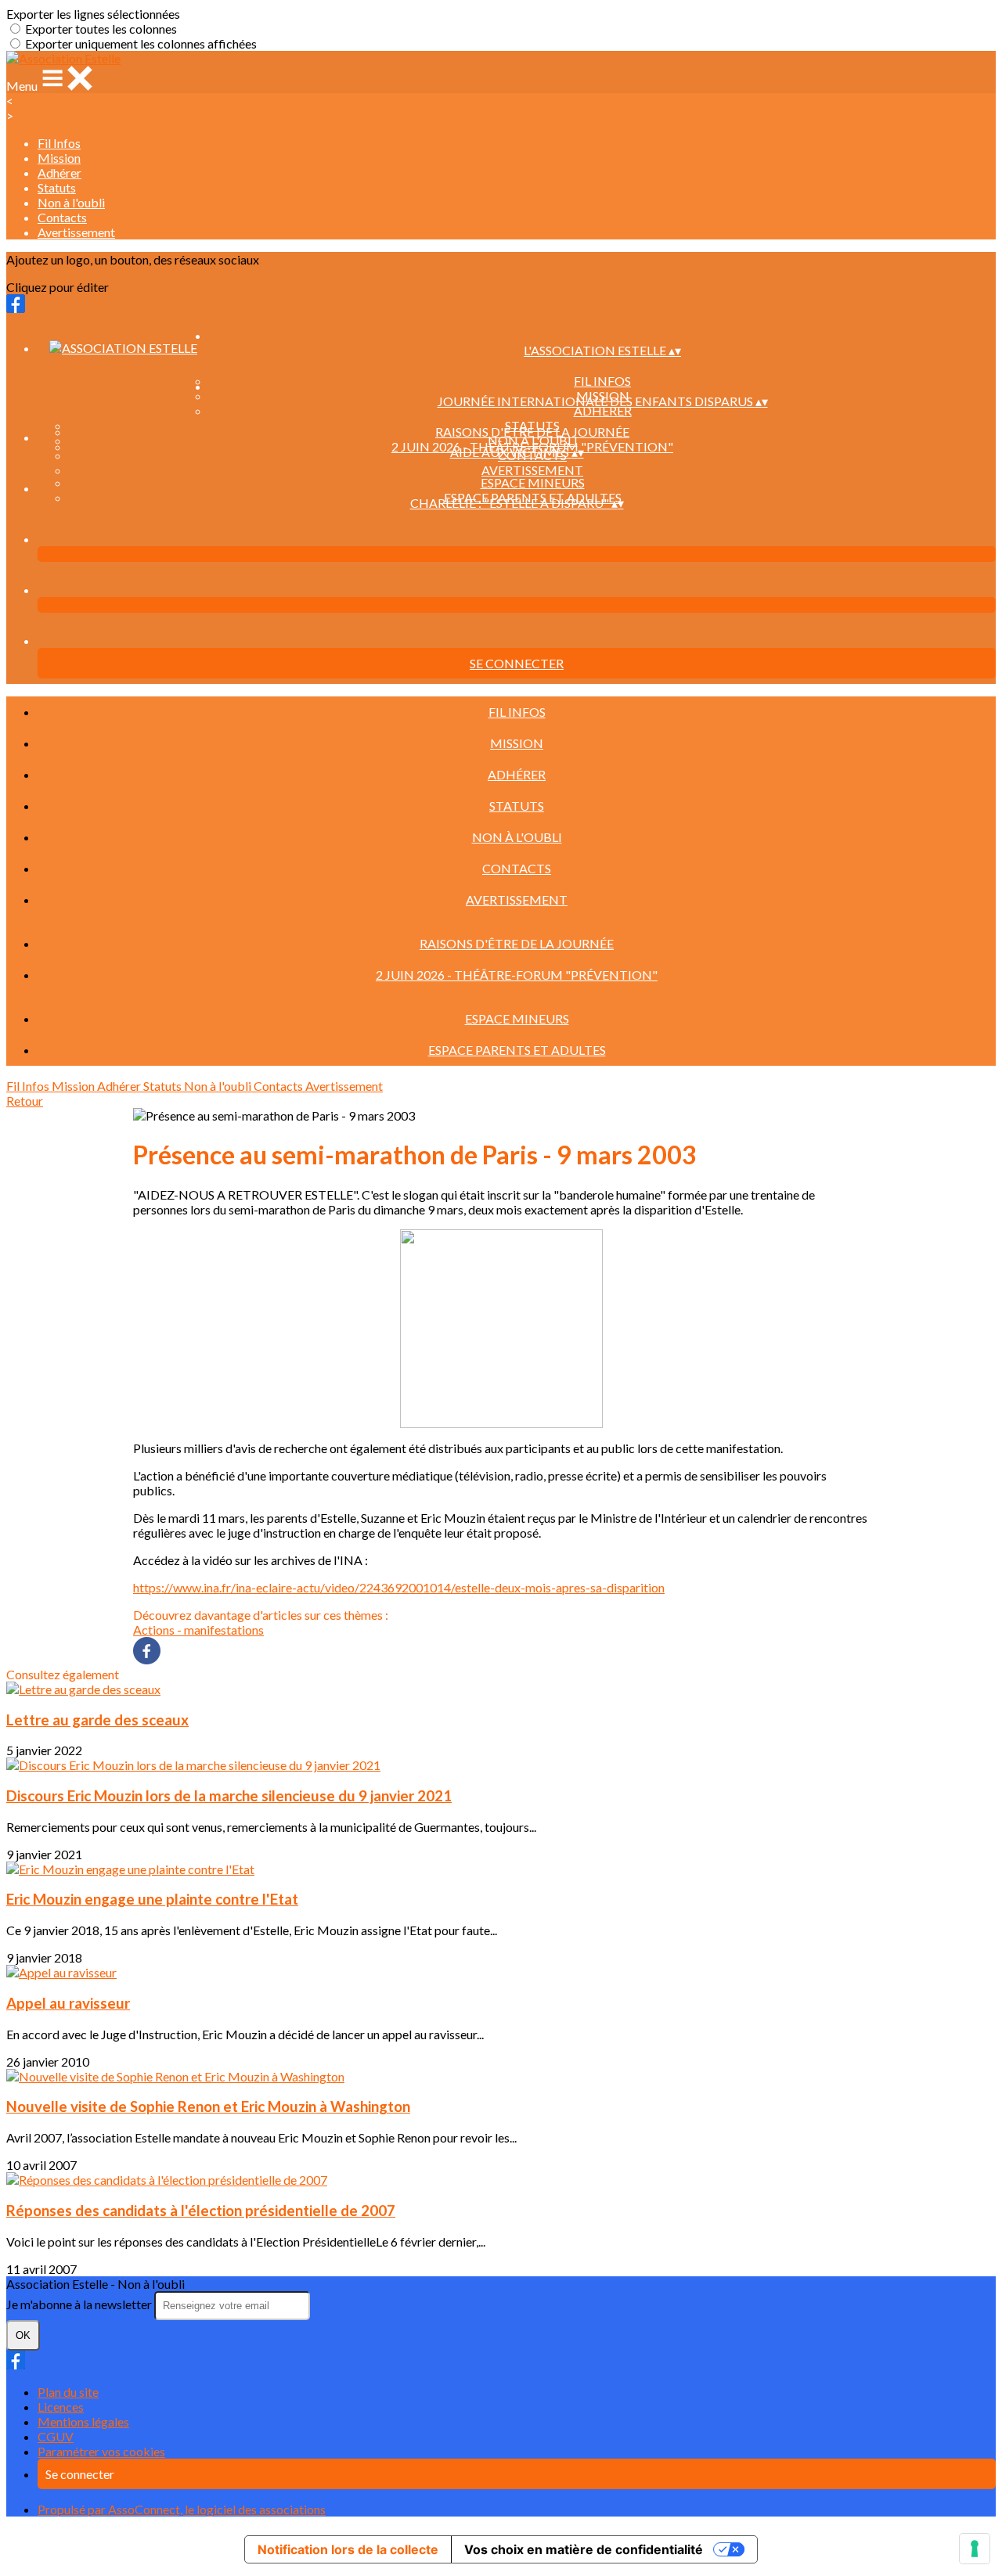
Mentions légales (83, 2421)
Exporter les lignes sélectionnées (93, 14)
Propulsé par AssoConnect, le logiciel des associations (182, 2509)
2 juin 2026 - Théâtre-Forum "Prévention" (517, 975)
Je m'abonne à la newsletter (80, 2304)
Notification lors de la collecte (348, 2549)
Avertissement (76, 232)
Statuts (57, 187)
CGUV (56, 2436)
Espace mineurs (533, 482)
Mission (59, 158)
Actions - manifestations (198, 1630)
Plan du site (68, 2392)
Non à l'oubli (71, 202)
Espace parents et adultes (517, 1050)
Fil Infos (59, 143)
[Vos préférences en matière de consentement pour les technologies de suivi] (975, 2549)
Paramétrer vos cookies (101, 2451)
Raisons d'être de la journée (532, 432)
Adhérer (59, 173)
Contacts (62, 217)
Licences (61, 2407)
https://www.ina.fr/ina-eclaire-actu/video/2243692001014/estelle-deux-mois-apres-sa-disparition (399, 1587)
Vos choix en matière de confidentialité (584, 2549)
